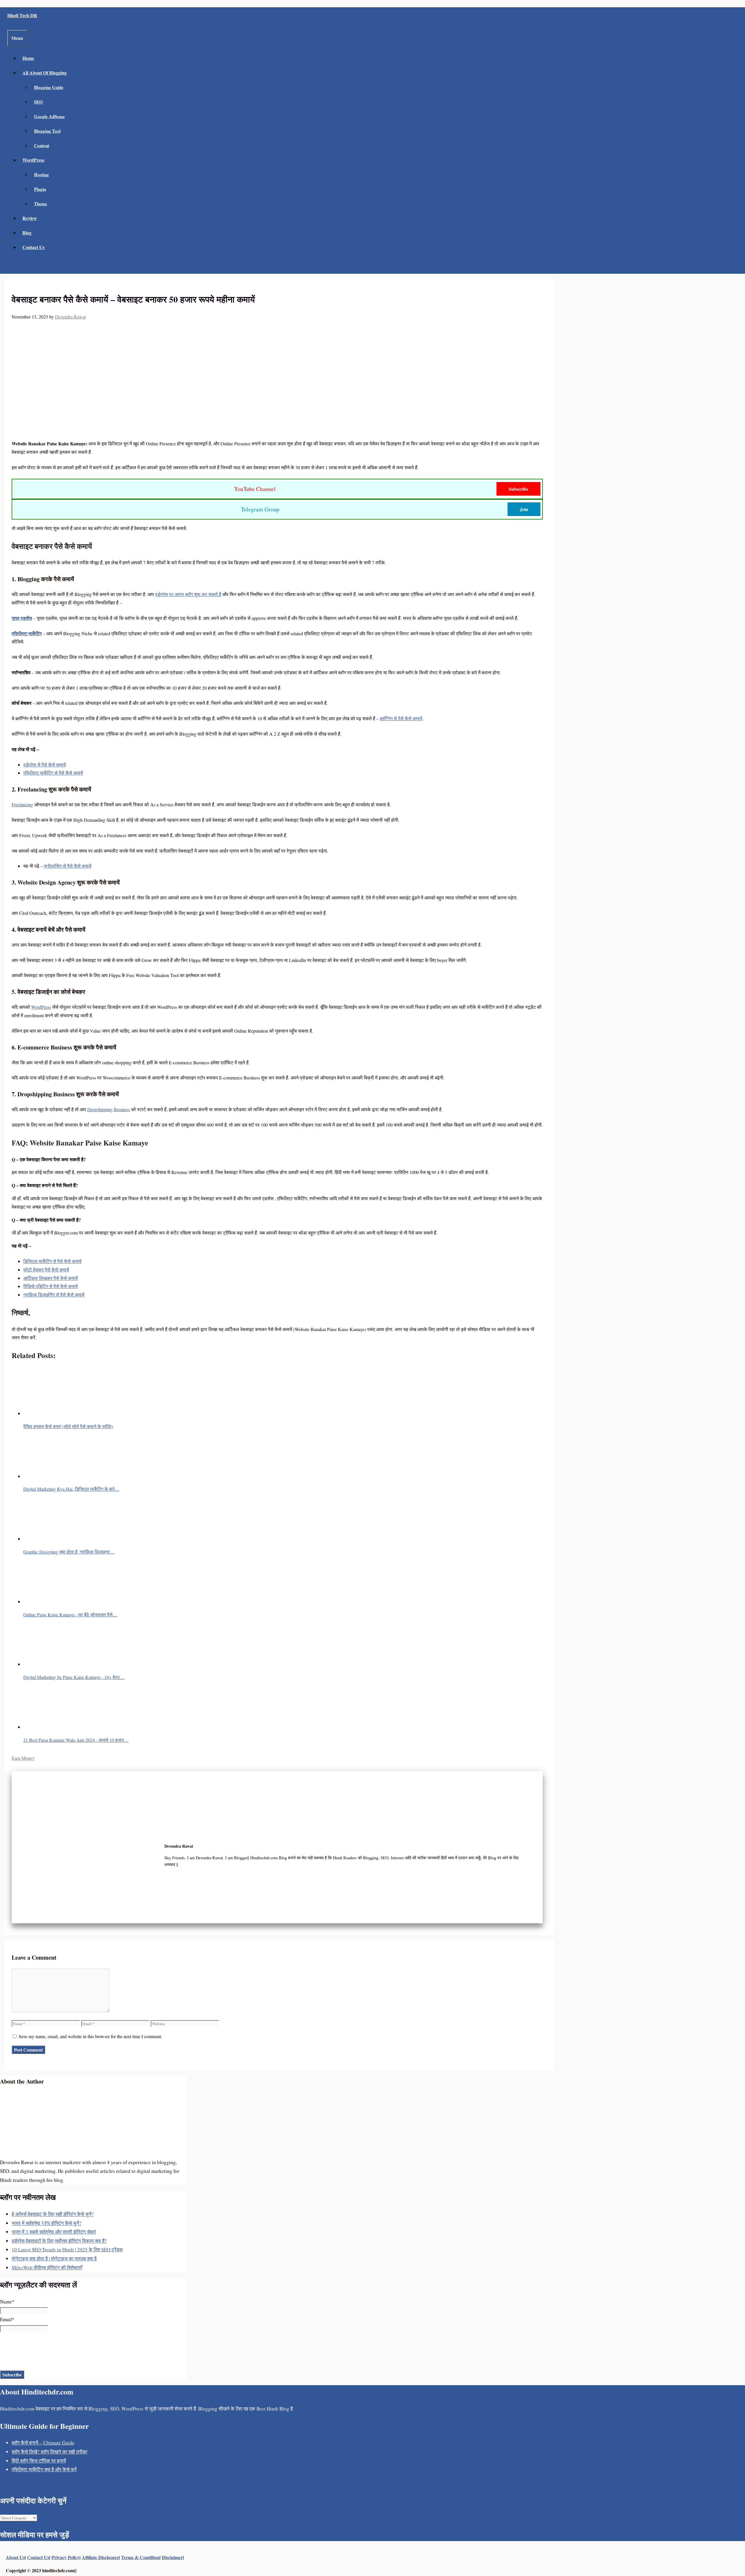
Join (524, 509)
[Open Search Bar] (11, 266)
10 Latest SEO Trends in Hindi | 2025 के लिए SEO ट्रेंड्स (67, 2249)
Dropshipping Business (109, 1109)
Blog (27, 233)
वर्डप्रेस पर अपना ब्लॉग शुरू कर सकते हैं (188, 594)
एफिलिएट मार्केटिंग (27, 633)
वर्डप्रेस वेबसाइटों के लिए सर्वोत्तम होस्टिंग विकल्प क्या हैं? (59, 2241)
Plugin (40, 189)
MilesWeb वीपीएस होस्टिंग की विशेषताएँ (47, 2268)
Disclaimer (172, 2557)
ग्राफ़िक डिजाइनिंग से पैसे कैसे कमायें (54, 1295)
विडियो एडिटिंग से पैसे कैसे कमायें (50, 1286)
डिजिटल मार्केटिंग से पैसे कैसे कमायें (52, 1261)
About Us (15, 2557)
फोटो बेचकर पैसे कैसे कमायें (46, 1270)
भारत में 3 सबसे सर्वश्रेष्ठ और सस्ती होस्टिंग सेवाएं (54, 2232)
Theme (41, 204)
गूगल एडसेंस (22, 618)
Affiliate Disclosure (100, 2557)
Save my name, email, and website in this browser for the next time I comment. (90, 2036)
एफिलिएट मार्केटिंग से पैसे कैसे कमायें (53, 773)
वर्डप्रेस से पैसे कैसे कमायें (45, 765)
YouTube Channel (255, 489)
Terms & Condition (140, 2557)
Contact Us (33, 247)
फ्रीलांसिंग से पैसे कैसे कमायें (68, 866)
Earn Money (23, 1758)
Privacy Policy (65, 2557)
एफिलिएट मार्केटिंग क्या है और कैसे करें (44, 2469)
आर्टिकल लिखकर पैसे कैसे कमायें (50, 1278)
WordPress (33, 160)
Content (42, 145)
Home (28, 58)
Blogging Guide (49, 87)
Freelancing (22, 804)
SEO (38, 102)
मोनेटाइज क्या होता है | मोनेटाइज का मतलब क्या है (54, 2259)
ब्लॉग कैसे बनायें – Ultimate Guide (43, 2443)
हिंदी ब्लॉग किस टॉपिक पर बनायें (39, 2461)
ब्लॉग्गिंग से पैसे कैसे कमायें (401, 718)
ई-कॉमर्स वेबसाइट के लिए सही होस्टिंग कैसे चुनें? (53, 2214)
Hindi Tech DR (22, 15)
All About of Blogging (45, 73)
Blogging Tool (47, 131)
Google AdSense (49, 116)
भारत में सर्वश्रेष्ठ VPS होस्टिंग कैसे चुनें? (47, 2223)
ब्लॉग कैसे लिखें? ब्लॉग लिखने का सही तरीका (49, 2452)
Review (30, 218)
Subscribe (518, 489)
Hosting (41, 175)
